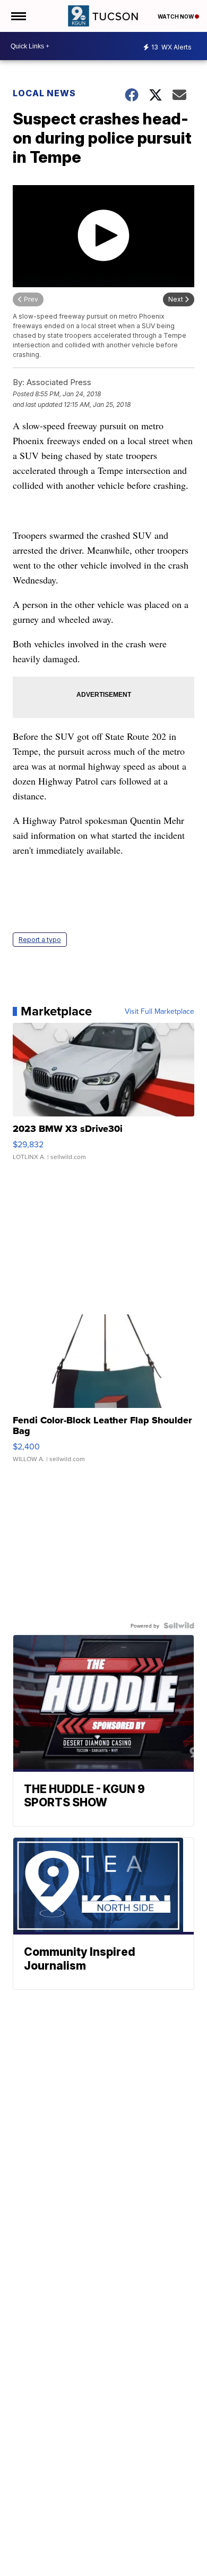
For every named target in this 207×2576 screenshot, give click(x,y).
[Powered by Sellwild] (179, 1625)
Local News (44, 93)
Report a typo (40, 940)
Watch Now (176, 16)
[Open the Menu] (18, 16)
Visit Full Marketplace (159, 1011)
